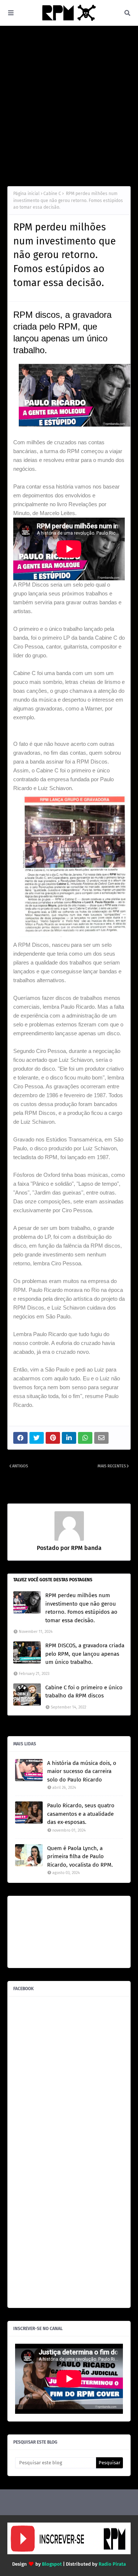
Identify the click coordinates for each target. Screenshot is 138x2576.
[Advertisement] (69, 106)
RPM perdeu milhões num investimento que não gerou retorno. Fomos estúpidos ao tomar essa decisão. (81, 1608)
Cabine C (52, 194)
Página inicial (26, 194)
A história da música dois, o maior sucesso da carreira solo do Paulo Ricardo (82, 1771)
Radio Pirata (112, 2564)
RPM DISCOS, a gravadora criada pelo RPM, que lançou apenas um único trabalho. (85, 1654)
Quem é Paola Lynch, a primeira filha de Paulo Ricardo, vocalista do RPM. (80, 1857)
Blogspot (52, 2564)
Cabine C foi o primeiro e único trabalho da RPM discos (84, 1692)
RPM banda (86, 1548)
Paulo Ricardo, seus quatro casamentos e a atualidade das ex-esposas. (81, 1814)
